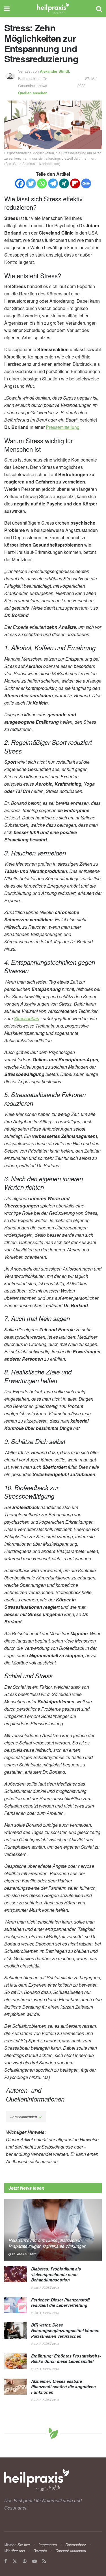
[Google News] (86, 183)
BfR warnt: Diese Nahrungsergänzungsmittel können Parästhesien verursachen (65, 2330)
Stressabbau (27, 1018)
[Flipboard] (75, 183)
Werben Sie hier (17, 2545)
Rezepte (40, 2551)
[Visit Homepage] (53, 8)
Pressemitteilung (63, 427)
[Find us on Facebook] (6, 2561)
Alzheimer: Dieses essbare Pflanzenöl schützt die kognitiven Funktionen (63, 2387)
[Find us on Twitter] (15, 2561)
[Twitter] (31, 183)
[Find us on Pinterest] (25, 2561)
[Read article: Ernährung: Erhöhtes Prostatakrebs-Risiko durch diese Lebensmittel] (16, 2361)
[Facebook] (20, 183)
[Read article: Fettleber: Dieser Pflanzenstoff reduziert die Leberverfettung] (16, 2305)
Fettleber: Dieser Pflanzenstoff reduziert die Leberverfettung (60, 2303)
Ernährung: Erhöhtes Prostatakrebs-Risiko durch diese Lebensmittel (66, 2359)
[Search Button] (99, 8)
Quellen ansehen (33, 93)
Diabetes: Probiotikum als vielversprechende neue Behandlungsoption (56, 2274)
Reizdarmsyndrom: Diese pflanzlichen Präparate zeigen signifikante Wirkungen (47, 2243)
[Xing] (64, 183)
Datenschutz (76, 2545)
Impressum (48, 2545)
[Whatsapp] (42, 183)
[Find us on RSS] (44, 2561)
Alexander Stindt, (56, 71)
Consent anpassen (71, 2551)
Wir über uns (15, 2551)
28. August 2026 (24, 2254)
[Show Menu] (7, 8)
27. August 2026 (46, 2344)
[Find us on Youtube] (34, 2561)
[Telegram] (53, 183)
